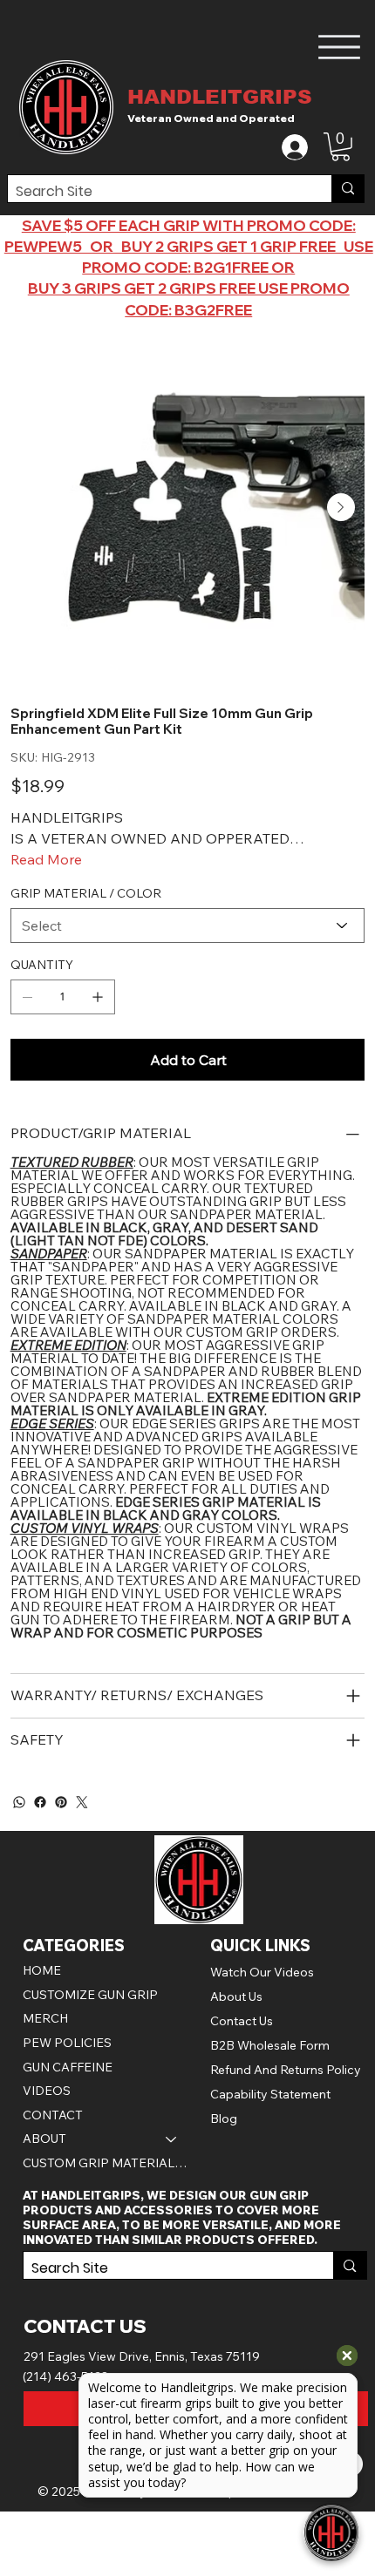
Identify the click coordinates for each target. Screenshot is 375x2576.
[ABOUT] (172, 2139)
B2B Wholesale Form (270, 2045)
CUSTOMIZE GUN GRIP (90, 1995)
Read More (46, 859)
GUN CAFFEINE (68, 2067)
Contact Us (242, 2021)
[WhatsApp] (19, 1802)
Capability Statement (270, 2094)
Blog (224, 2118)
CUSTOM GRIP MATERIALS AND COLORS (108, 2163)
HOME (42, 1970)
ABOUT (44, 2139)
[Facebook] (40, 1802)
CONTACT (53, 2115)
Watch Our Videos (262, 1972)
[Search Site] (348, 189)
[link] (341, 147)
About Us (236, 1996)
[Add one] (98, 997)
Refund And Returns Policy (286, 2070)
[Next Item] (341, 507)
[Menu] (340, 47)
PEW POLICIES (67, 2043)
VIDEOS (47, 2091)
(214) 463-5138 (66, 2376)
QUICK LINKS (260, 1946)
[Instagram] (82, 1802)
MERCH (45, 2018)
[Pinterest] (61, 1802)
